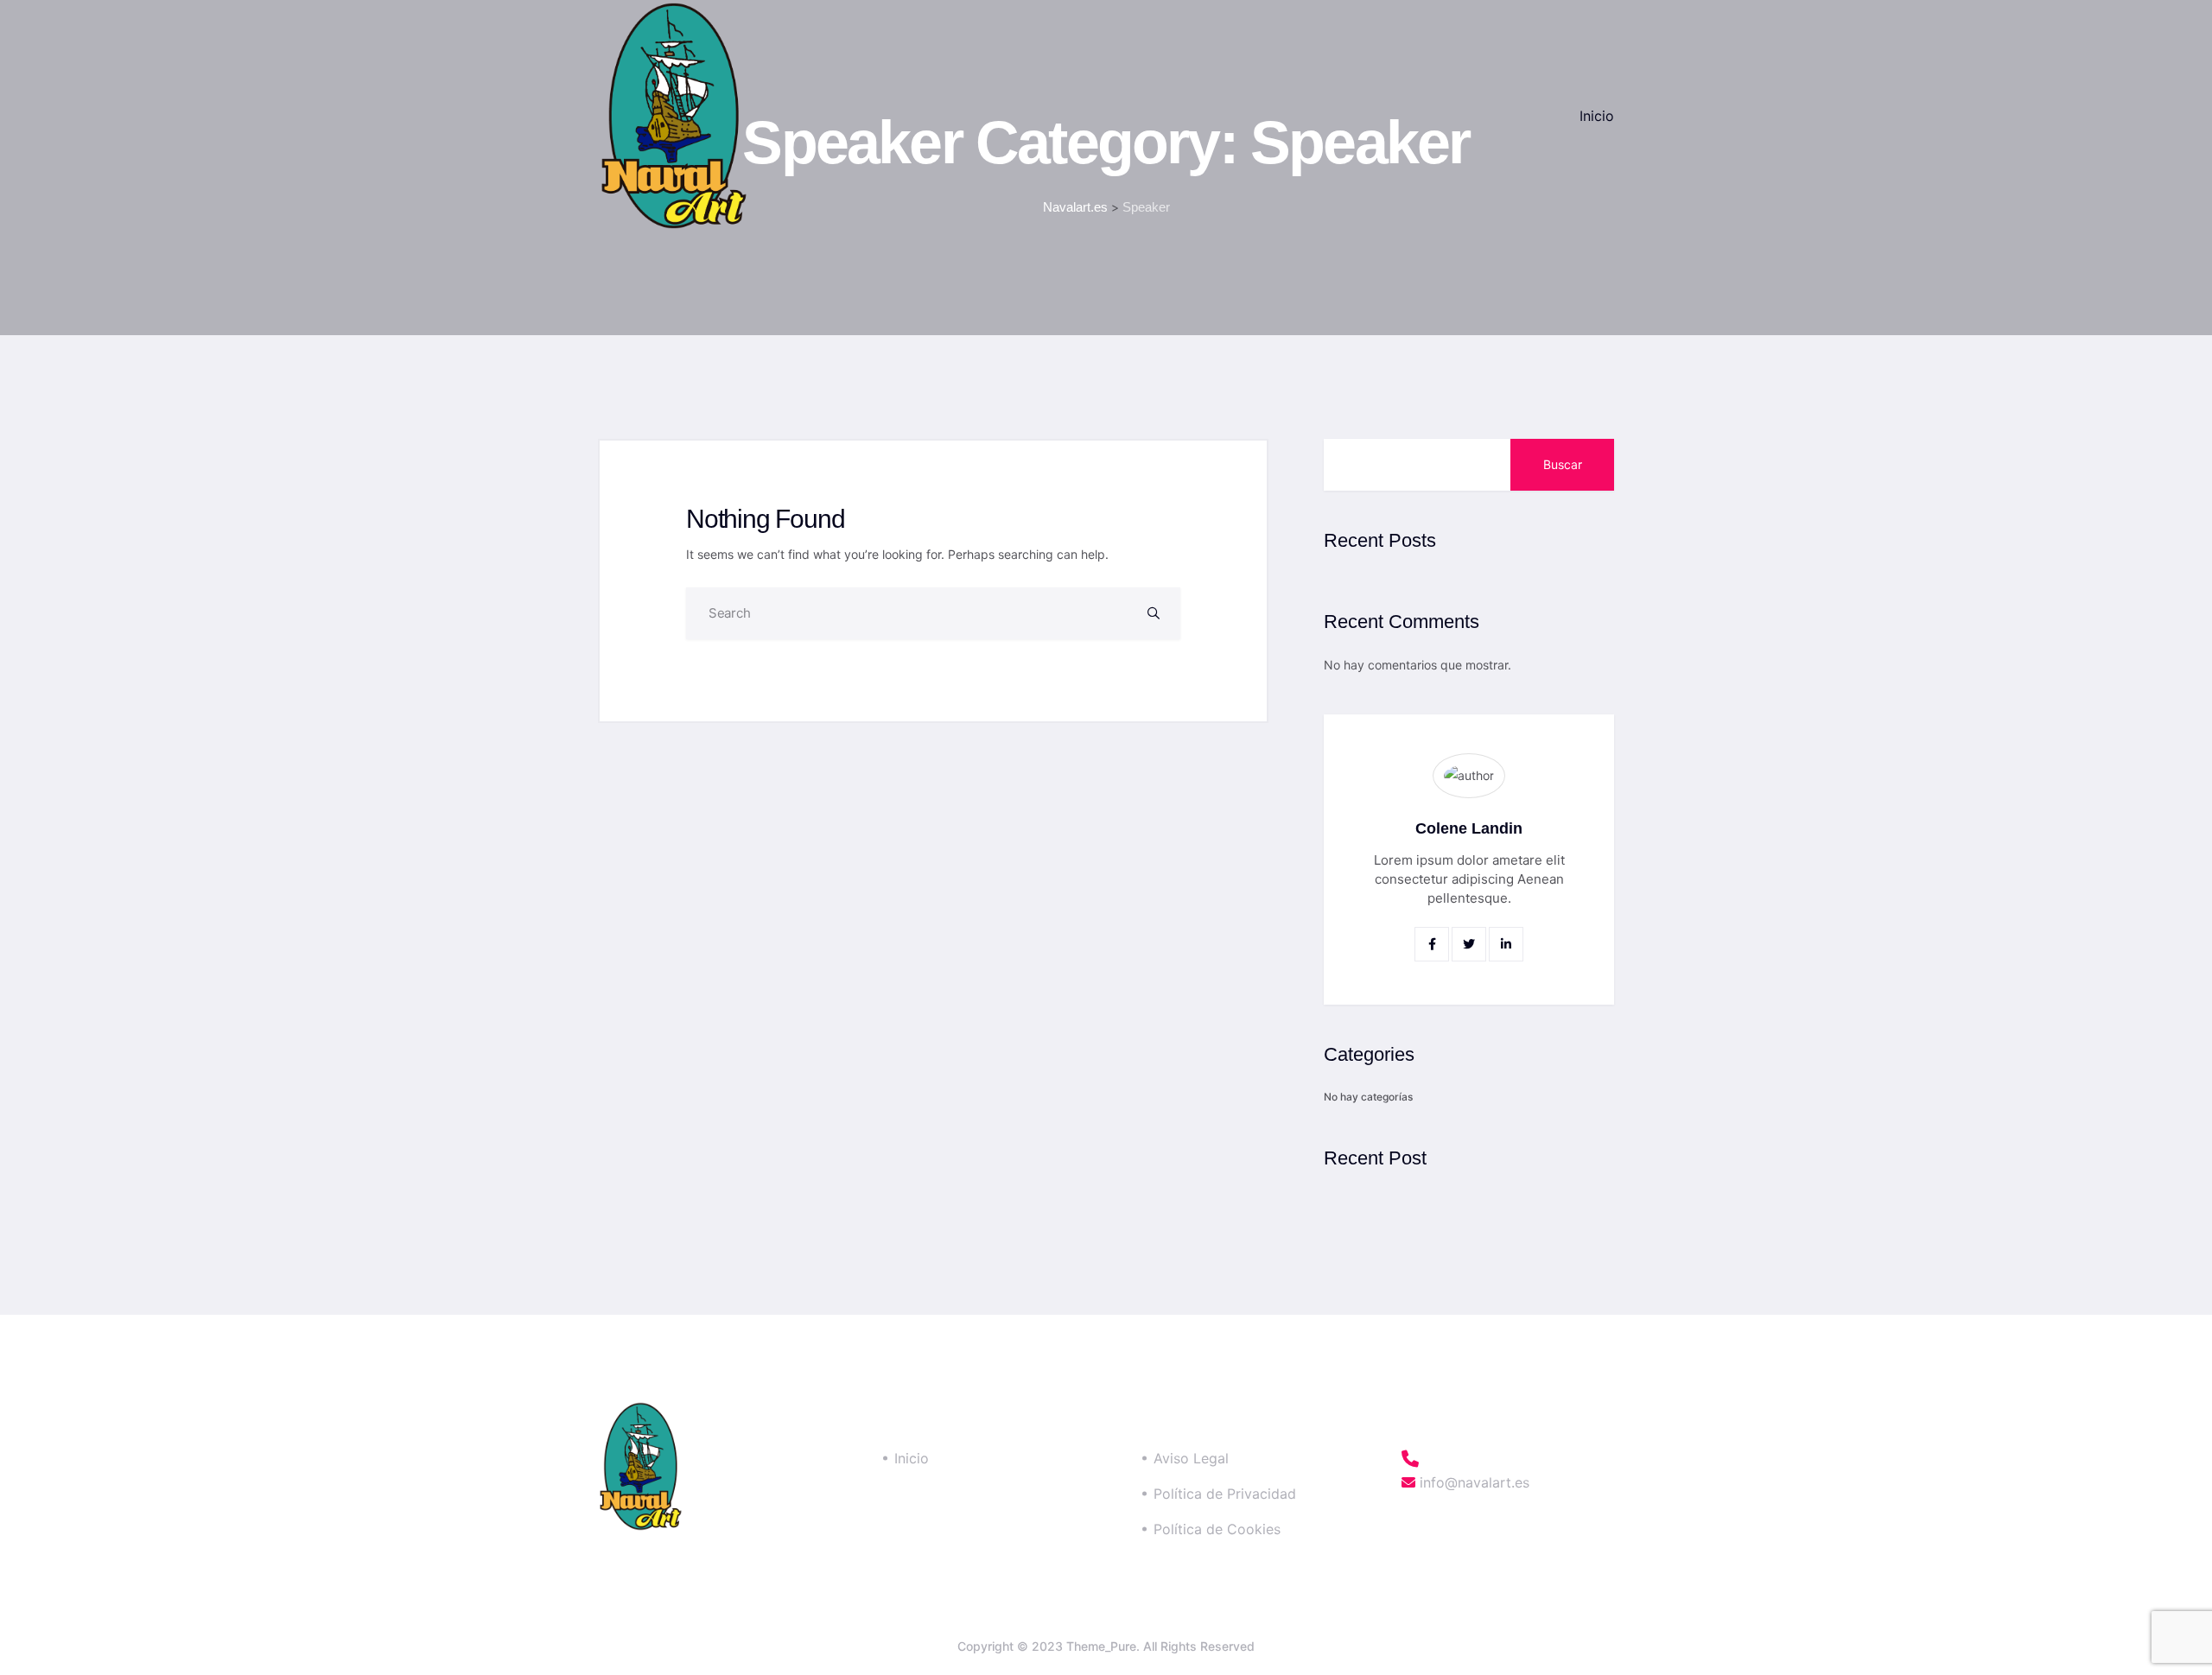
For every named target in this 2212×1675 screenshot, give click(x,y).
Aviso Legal (1191, 1458)
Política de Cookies (1217, 1529)
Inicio (1597, 116)
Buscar (1563, 464)
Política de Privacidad (1225, 1494)
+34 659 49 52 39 (1496, 1459)
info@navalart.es (1472, 1482)
